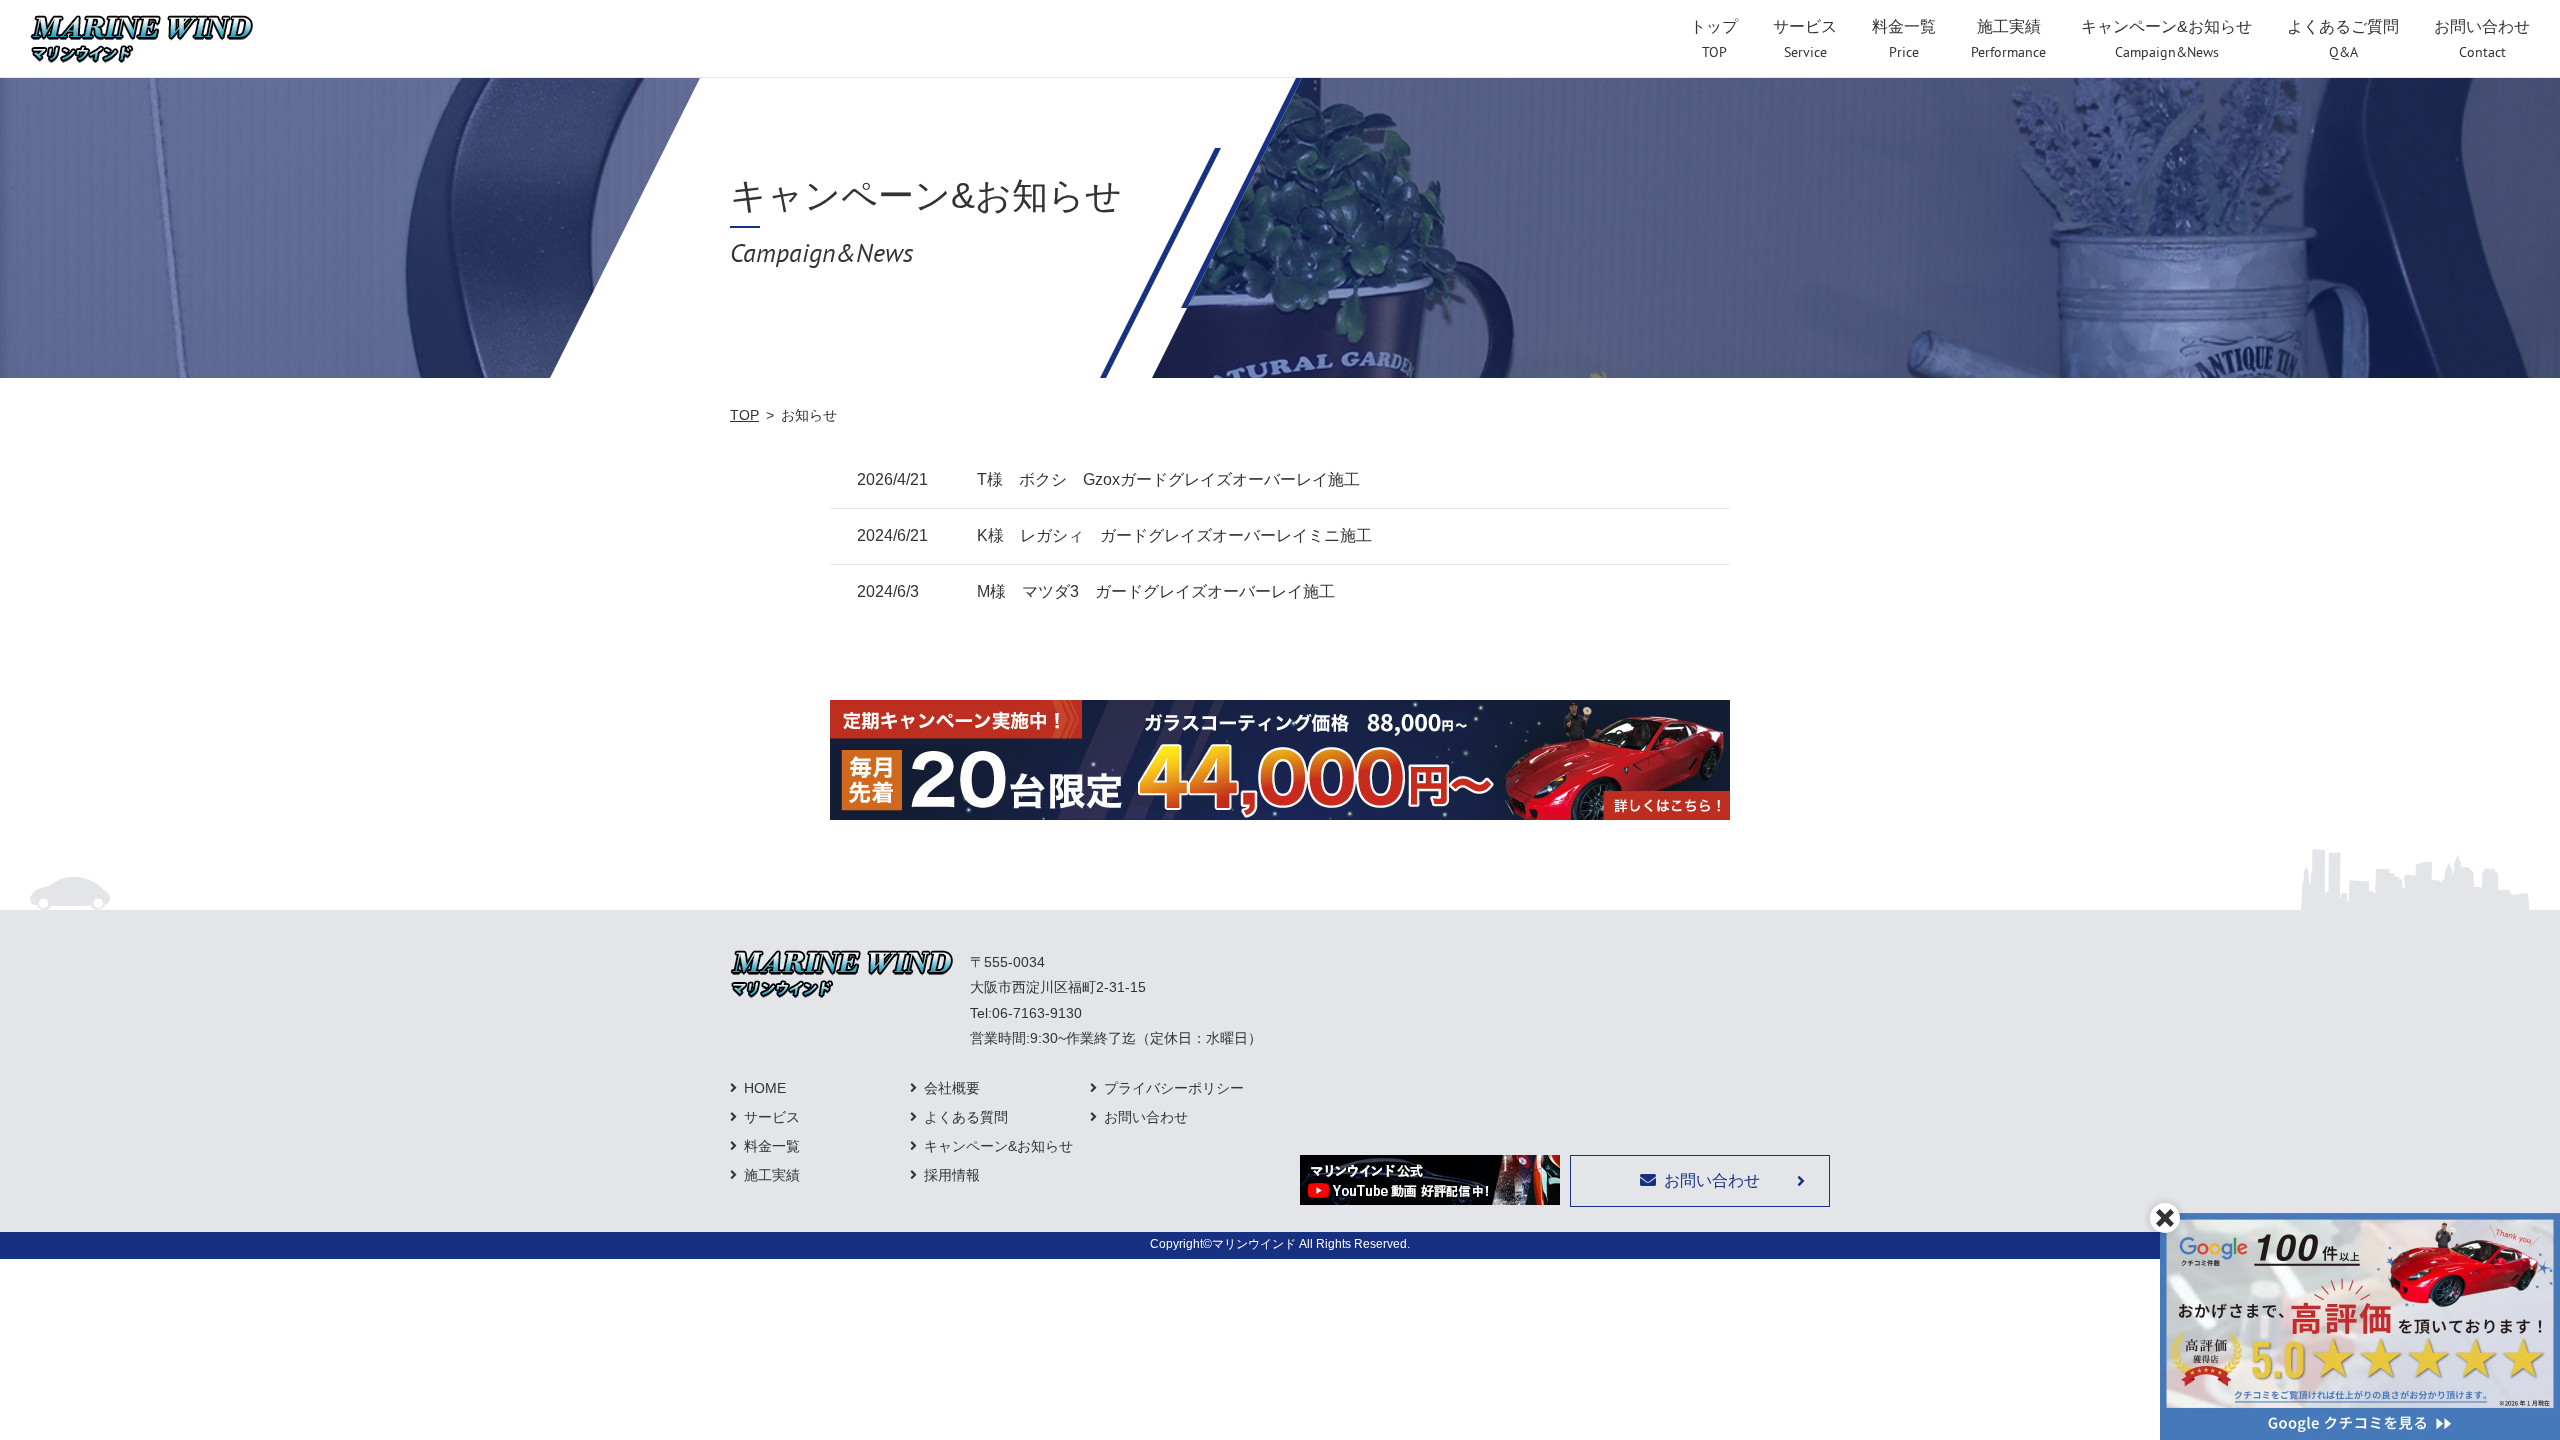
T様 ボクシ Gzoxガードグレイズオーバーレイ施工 (1168, 479)
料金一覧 (772, 1146)
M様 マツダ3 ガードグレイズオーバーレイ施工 (1156, 591)
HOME (765, 1088)
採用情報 (952, 1175)
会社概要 (952, 1088)
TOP (744, 415)
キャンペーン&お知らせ (998, 1146)
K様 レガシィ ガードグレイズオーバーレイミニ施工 (1174, 535)
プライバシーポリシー (1174, 1088)
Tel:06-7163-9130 (1026, 1013)
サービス (772, 1117)
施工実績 (772, 1175)
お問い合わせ (1146, 1117)
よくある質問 (966, 1117)
